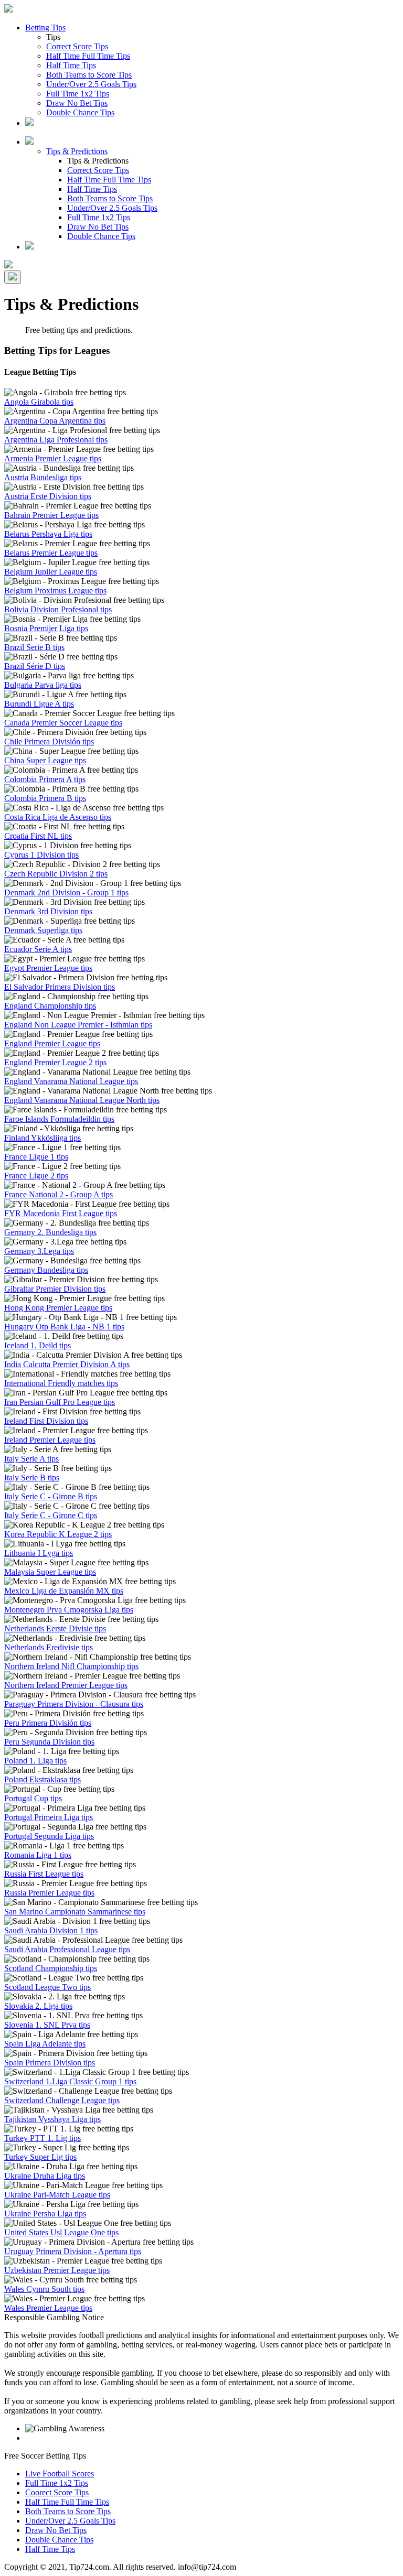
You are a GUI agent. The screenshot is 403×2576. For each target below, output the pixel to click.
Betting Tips (45, 28)
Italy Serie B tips (32, 1478)
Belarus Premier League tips (51, 553)
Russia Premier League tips (49, 1893)
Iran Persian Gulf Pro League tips (60, 1402)
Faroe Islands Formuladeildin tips (59, 1119)
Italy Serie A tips (31, 1459)
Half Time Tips (71, 65)
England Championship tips (50, 1006)
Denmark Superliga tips (43, 930)
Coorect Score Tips (57, 2492)
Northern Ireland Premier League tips (66, 1685)
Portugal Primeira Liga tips (49, 1817)
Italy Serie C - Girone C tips (51, 1515)
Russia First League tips (44, 1874)
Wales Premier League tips (48, 2308)
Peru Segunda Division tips (49, 1742)
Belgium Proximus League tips (55, 591)
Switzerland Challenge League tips (62, 2100)
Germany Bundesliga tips (46, 1270)
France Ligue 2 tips (36, 1176)
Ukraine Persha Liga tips (45, 2214)
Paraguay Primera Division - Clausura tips (74, 1704)
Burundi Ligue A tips (39, 704)
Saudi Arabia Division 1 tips (51, 1930)
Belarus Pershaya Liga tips (48, 534)
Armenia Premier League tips (53, 458)
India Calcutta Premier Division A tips (67, 1364)
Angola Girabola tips (39, 402)
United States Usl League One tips (61, 2232)
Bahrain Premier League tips (51, 515)
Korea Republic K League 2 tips (58, 1534)
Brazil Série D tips (35, 666)
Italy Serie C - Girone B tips (51, 1496)
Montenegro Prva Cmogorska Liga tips (69, 1610)
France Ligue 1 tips (36, 1157)
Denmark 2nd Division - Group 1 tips (66, 892)
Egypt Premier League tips (48, 968)
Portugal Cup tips (33, 1798)
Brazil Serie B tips (34, 647)
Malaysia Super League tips (50, 1572)
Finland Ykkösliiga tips (43, 1138)
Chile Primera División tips (49, 742)
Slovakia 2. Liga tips (38, 2006)
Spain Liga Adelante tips (45, 2044)
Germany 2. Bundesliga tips (50, 1232)
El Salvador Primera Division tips (60, 987)
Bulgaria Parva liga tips (43, 685)
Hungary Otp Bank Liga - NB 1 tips (64, 1327)
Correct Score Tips (77, 46)
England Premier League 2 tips (55, 1062)
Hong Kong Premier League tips (58, 1308)
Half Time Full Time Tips (88, 56)
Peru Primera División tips (48, 1723)
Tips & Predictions (77, 151)
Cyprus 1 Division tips (41, 855)
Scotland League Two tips (47, 1987)
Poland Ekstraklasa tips (43, 1779)
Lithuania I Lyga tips (39, 1553)
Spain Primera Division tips (50, 2063)
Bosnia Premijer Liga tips (46, 628)
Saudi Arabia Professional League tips (67, 1949)
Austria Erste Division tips (48, 496)
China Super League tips (45, 760)
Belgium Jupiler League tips (51, 572)
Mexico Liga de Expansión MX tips (64, 1591)
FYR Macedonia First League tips (61, 1213)
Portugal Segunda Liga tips (49, 1836)
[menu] (13, 277)
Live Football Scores (60, 2474)
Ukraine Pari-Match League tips (57, 2195)
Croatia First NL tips (38, 836)
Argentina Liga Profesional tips (56, 440)
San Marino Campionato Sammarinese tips (75, 1912)
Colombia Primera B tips (45, 798)
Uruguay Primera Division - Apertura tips (73, 2251)
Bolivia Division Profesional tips (58, 609)
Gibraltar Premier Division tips (55, 1289)
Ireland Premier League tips (50, 1440)
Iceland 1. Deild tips (38, 1345)
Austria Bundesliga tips (43, 477)
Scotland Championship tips (51, 1968)
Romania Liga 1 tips (38, 1855)
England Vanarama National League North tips (82, 1100)
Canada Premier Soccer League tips (63, 723)
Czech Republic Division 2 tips (56, 874)
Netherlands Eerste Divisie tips (55, 1628)
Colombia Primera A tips (45, 779)
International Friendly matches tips (61, 1383)
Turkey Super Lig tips (40, 2157)
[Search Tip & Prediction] (29, 123)
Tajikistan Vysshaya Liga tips (52, 2119)
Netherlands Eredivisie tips (49, 1647)
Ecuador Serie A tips (38, 949)
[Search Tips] (29, 247)
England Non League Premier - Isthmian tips (78, 1025)
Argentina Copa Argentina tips (55, 421)
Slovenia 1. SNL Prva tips (47, 2025)
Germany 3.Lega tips (39, 1251)
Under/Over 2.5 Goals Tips (91, 84)
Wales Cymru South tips (44, 2289)
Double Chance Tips (80, 112)
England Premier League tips (52, 1043)
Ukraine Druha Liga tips (45, 2176)
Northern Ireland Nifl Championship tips (71, 1666)
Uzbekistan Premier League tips (57, 2270)
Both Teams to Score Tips (89, 75)
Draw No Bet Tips (77, 103)
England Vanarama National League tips (71, 1081)
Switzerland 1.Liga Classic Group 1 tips (70, 2081)
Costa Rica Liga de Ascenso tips (58, 817)
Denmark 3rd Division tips (48, 911)
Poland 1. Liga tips (35, 1761)
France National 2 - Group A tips (59, 1194)
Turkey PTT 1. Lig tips (43, 2138)
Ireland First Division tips (46, 1421)
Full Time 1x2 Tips (78, 94)
